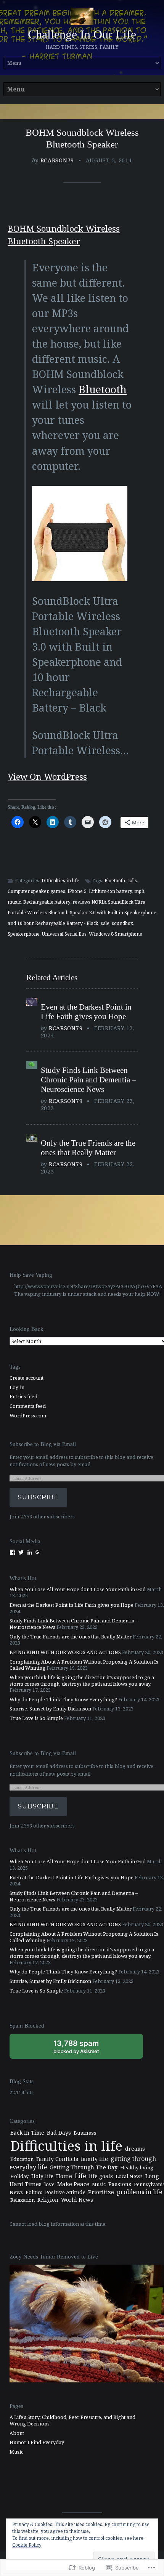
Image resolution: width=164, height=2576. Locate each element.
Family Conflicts (57, 2159)
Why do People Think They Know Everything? (63, 1699)
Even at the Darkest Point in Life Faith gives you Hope (86, 1012)
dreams (135, 2149)
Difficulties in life (60, 881)
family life (94, 2159)
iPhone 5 (77, 891)
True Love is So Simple (36, 1718)
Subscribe (38, 1497)
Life (80, 2176)
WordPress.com (28, 1415)
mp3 (139, 891)
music (14, 902)
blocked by (84, 2049)
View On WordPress (47, 777)
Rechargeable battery (47, 902)
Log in (17, 1387)
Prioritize (101, 2192)
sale (105, 923)
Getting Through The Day (84, 2167)
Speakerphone (24, 934)
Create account (27, 1378)
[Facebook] (13, 1552)
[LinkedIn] (30, 1552)
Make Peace (73, 2184)
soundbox (122, 923)
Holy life (42, 2176)
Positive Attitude (65, 2192)
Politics (34, 2192)
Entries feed (23, 1396)
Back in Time (27, 2133)
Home (64, 2176)
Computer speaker (28, 891)
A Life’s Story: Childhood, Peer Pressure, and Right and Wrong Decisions (72, 2420)
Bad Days (59, 2133)
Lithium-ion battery (110, 891)
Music (99, 2184)
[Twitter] (21, 1552)
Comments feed (28, 1406)
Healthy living (137, 2167)
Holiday (19, 2176)
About (17, 2433)
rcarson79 (57, 160)
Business (85, 2133)
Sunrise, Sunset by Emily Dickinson (50, 1709)
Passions (120, 2184)
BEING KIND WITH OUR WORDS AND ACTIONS (65, 1652)
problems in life (139, 2192)
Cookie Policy (27, 2545)
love (49, 2184)
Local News (129, 2176)
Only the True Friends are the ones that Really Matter (88, 1148)
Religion (48, 2200)
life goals (101, 2176)
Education (22, 2159)
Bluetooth (103, 389)
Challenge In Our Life (82, 34)
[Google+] (38, 1552)
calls (132, 881)
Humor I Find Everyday (37, 2442)
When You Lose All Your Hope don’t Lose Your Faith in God (78, 1589)
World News (77, 2200)
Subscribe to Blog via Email (43, 1444)
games (58, 891)
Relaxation (23, 2200)
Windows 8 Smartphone (116, 934)
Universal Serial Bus (64, 934)
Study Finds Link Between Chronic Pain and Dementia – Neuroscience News (88, 1080)
